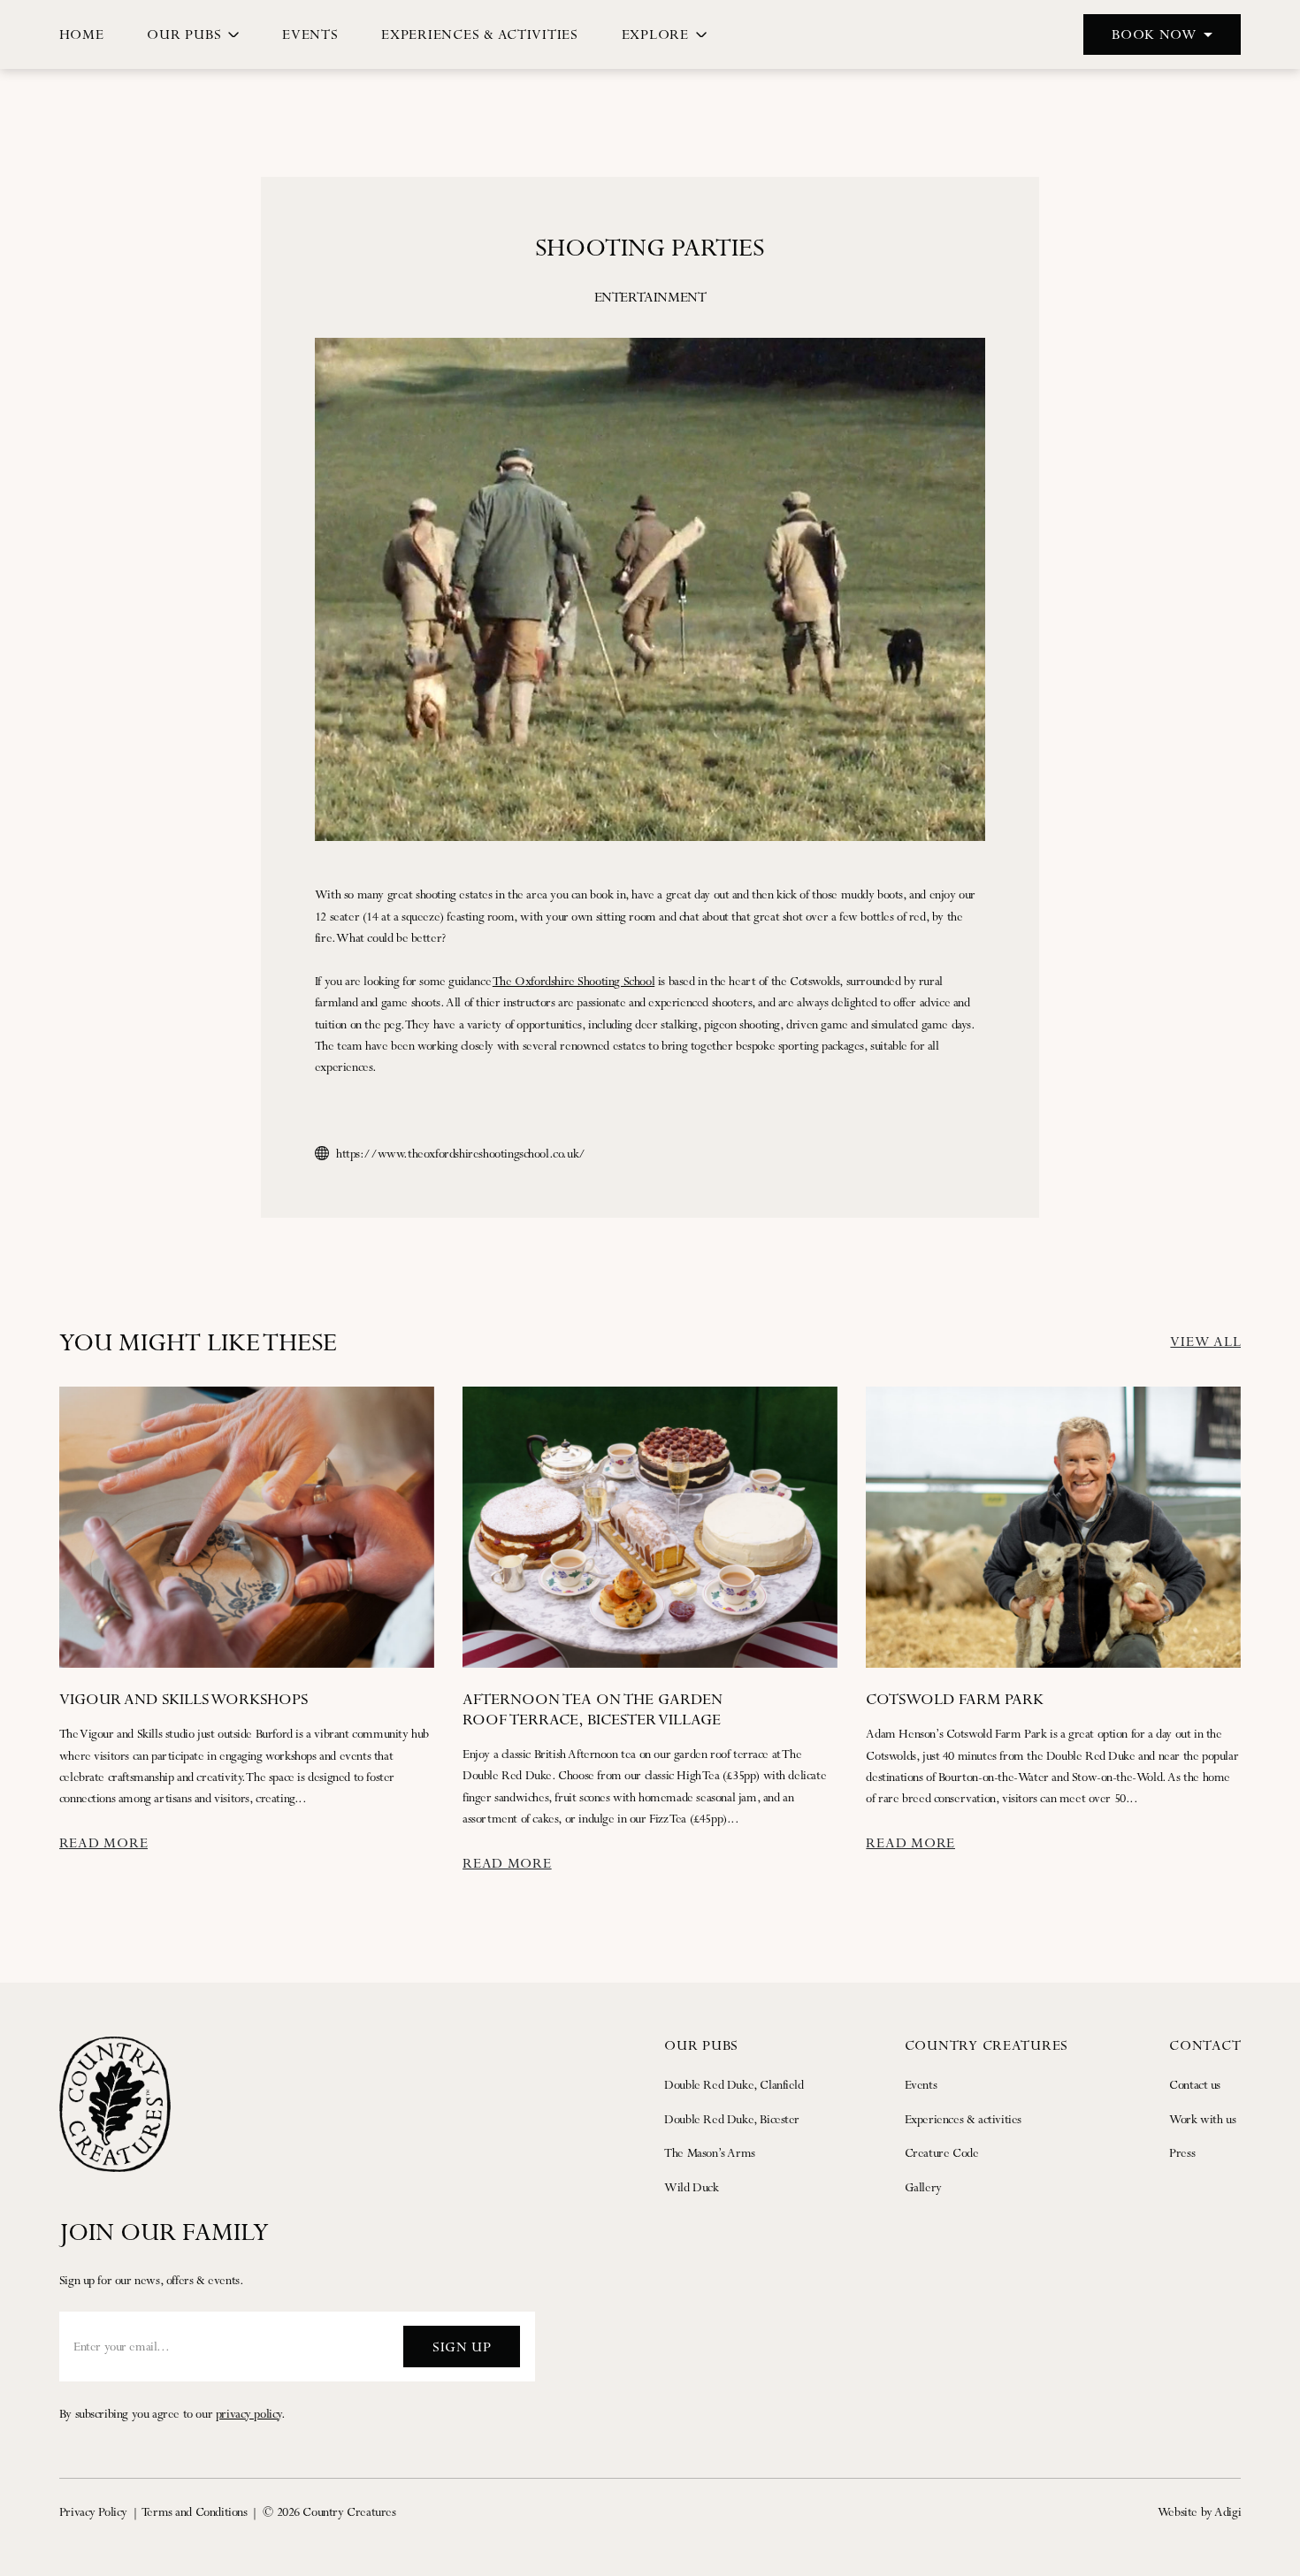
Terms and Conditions (195, 2511)
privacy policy (249, 2413)
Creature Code (942, 2152)
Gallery (923, 2187)
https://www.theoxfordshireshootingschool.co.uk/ (461, 1153)
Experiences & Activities (480, 34)
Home (82, 34)
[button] (1162, 34)
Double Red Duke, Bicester (732, 2119)
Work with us (1202, 2119)
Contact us (1195, 2084)
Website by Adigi (1200, 2511)
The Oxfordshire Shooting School (574, 981)
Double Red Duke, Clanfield (734, 2084)
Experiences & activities (963, 2119)
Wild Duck (691, 2187)
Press (1182, 2152)
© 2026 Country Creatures (329, 2511)
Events (310, 34)
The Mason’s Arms (710, 2152)
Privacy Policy (93, 2511)
